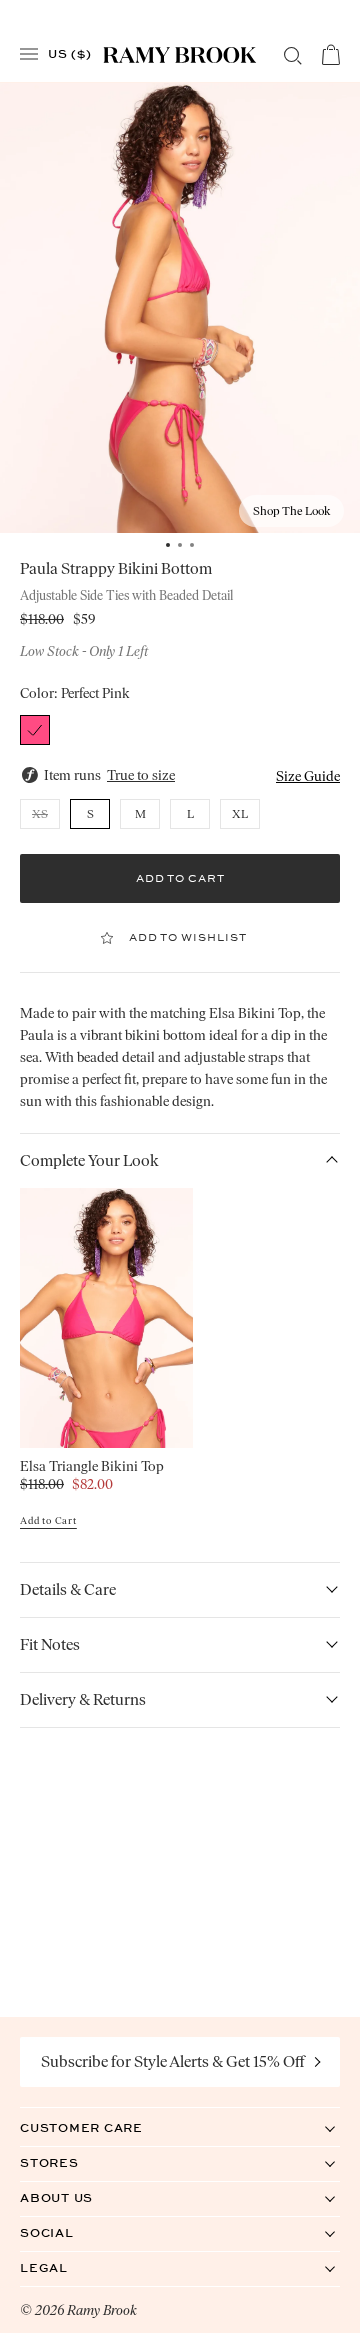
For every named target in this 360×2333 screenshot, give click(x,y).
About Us (77, 2197)
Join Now (318, 2062)
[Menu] (29, 54)
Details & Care (68, 1589)
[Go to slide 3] (192, 545)
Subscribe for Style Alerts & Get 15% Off (173, 2061)
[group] (180, 308)
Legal (64, 2267)
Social (67, 2232)
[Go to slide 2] (180, 545)
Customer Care (102, 2127)
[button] (308, 776)
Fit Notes (50, 1644)
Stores (70, 2162)
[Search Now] (293, 56)
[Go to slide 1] (168, 545)
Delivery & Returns (83, 1699)
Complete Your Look (89, 1160)
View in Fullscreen (180, 307)
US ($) (70, 53)
